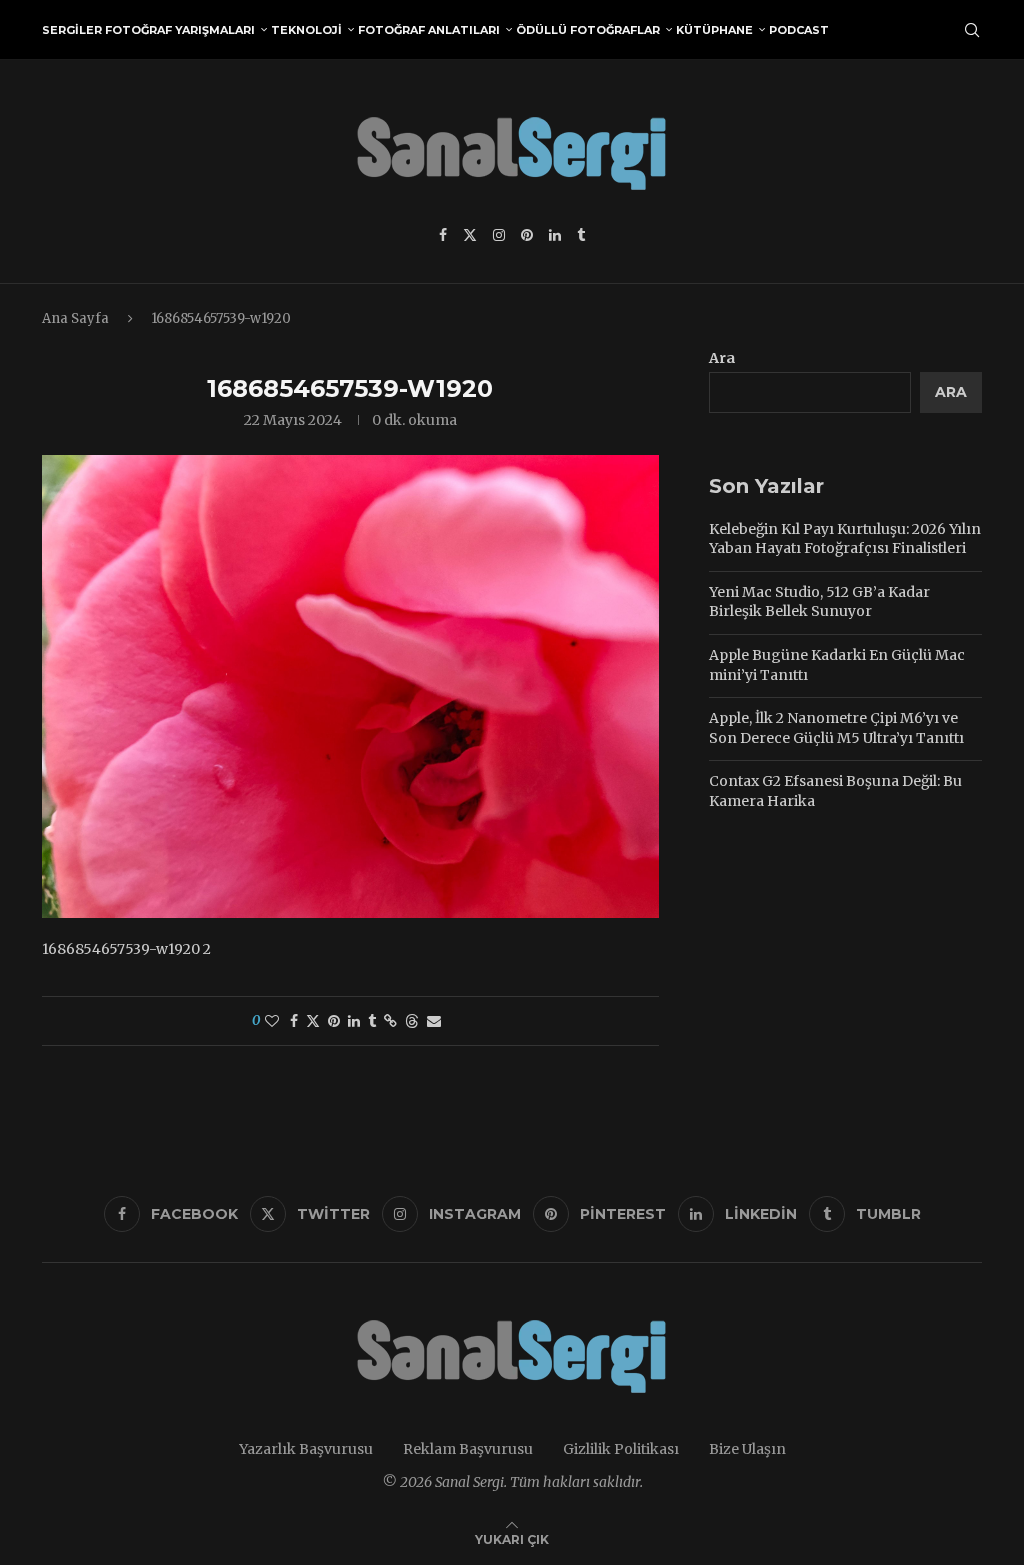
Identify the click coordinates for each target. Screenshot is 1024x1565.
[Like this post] (272, 1021)
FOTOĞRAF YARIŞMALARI (180, 30)
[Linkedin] (555, 235)
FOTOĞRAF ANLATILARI (429, 30)
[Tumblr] (581, 235)
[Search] (972, 30)
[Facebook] (443, 235)
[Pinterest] (527, 235)
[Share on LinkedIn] (354, 1021)
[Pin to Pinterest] (334, 1021)
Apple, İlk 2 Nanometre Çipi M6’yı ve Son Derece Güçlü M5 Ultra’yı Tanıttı (836, 728)
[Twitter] (470, 235)
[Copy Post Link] (390, 1021)
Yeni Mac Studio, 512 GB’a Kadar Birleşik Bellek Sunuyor (819, 602)
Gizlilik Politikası (621, 1449)
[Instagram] (499, 235)
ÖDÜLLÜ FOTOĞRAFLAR (588, 30)
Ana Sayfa (75, 318)
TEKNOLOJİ (306, 30)
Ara (722, 358)
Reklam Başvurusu (468, 1449)
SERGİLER (72, 30)
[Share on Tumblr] (372, 1021)
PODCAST (799, 30)
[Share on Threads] (412, 1021)
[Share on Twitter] (313, 1021)
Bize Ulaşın (747, 1449)
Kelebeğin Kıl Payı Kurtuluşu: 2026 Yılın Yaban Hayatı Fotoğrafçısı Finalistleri (845, 539)
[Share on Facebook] (294, 1021)
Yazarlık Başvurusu (306, 1449)
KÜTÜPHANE (714, 30)
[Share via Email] (434, 1021)
